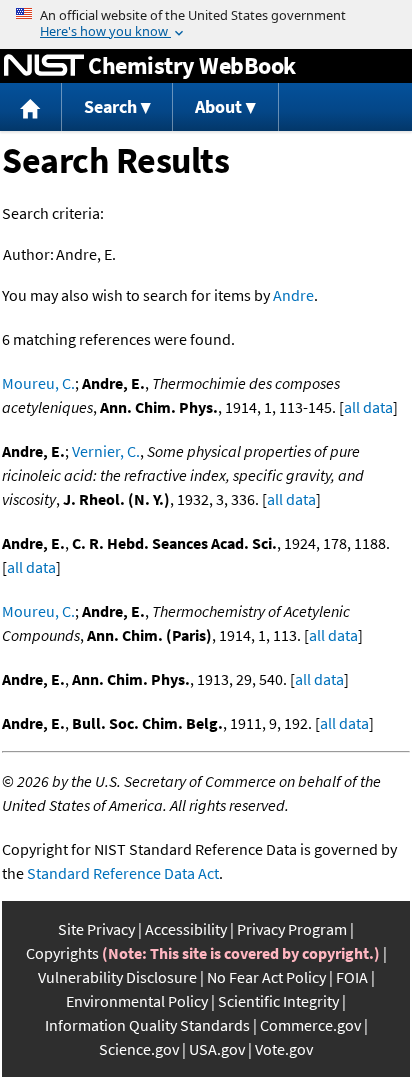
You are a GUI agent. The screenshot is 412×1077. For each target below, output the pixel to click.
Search (110, 106)
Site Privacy (96, 929)
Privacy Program (292, 929)
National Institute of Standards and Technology (44, 66)
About (218, 106)
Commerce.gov (310, 1025)
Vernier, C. (106, 451)
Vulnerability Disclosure (117, 977)
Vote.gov (284, 1049)
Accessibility (186, 929)
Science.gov (139, 1049)
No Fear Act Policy (266, 977)
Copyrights (62, 953)
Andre (293, 295)
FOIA (352, 977)
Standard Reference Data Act (123, 873)
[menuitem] (31, 107)
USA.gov (217, 1049)
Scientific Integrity (278, 1001)
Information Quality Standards (147, 1025)
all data (368, 407)
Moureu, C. (38, 383)
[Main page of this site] (31, 107)
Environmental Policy (137, 1001)
